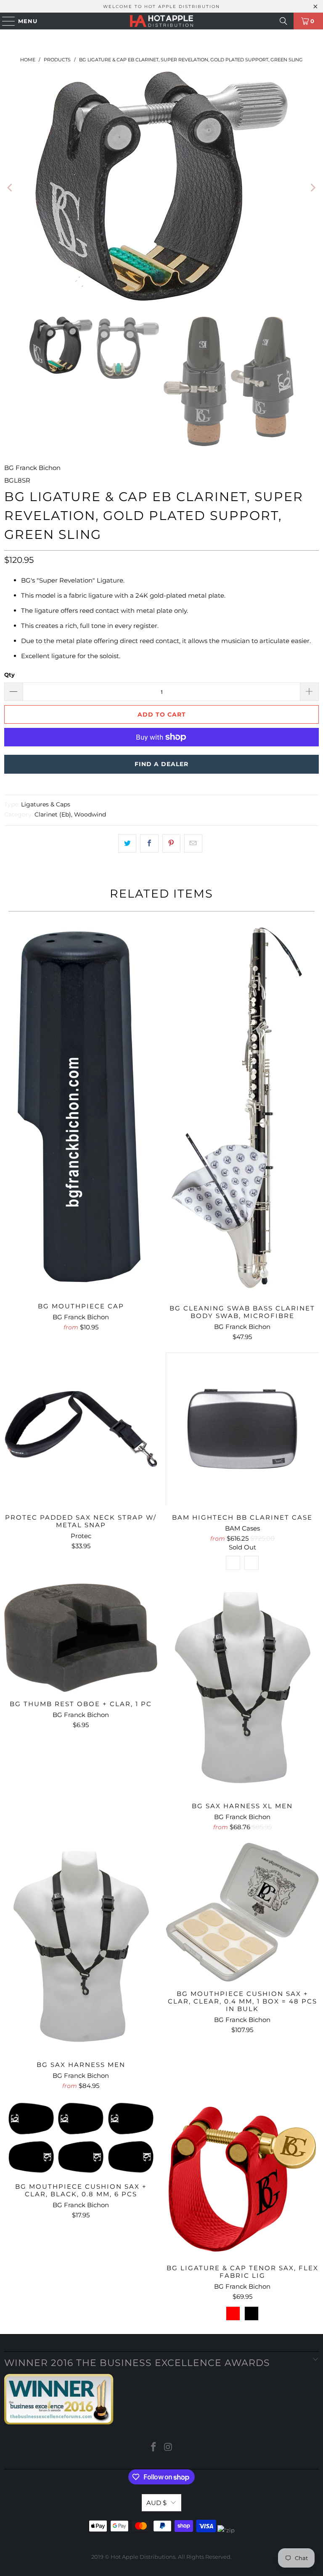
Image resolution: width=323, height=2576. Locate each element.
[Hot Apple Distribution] (161, 21)
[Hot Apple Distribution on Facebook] (154, 2448)
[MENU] (5, 21)
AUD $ (156, 2503)
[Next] (312, 188)
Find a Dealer (161, 764)
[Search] (283, 21)
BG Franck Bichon (32, 468)
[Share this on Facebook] (149, 843)
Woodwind (90, 814)
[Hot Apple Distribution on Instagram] (169, 2448)
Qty (9, 675)
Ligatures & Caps (46, 804)
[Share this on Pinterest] (171, 843)
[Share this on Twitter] (127, 843)
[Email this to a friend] (193, 843)
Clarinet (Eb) (53, 814)
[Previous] (11, 188)
